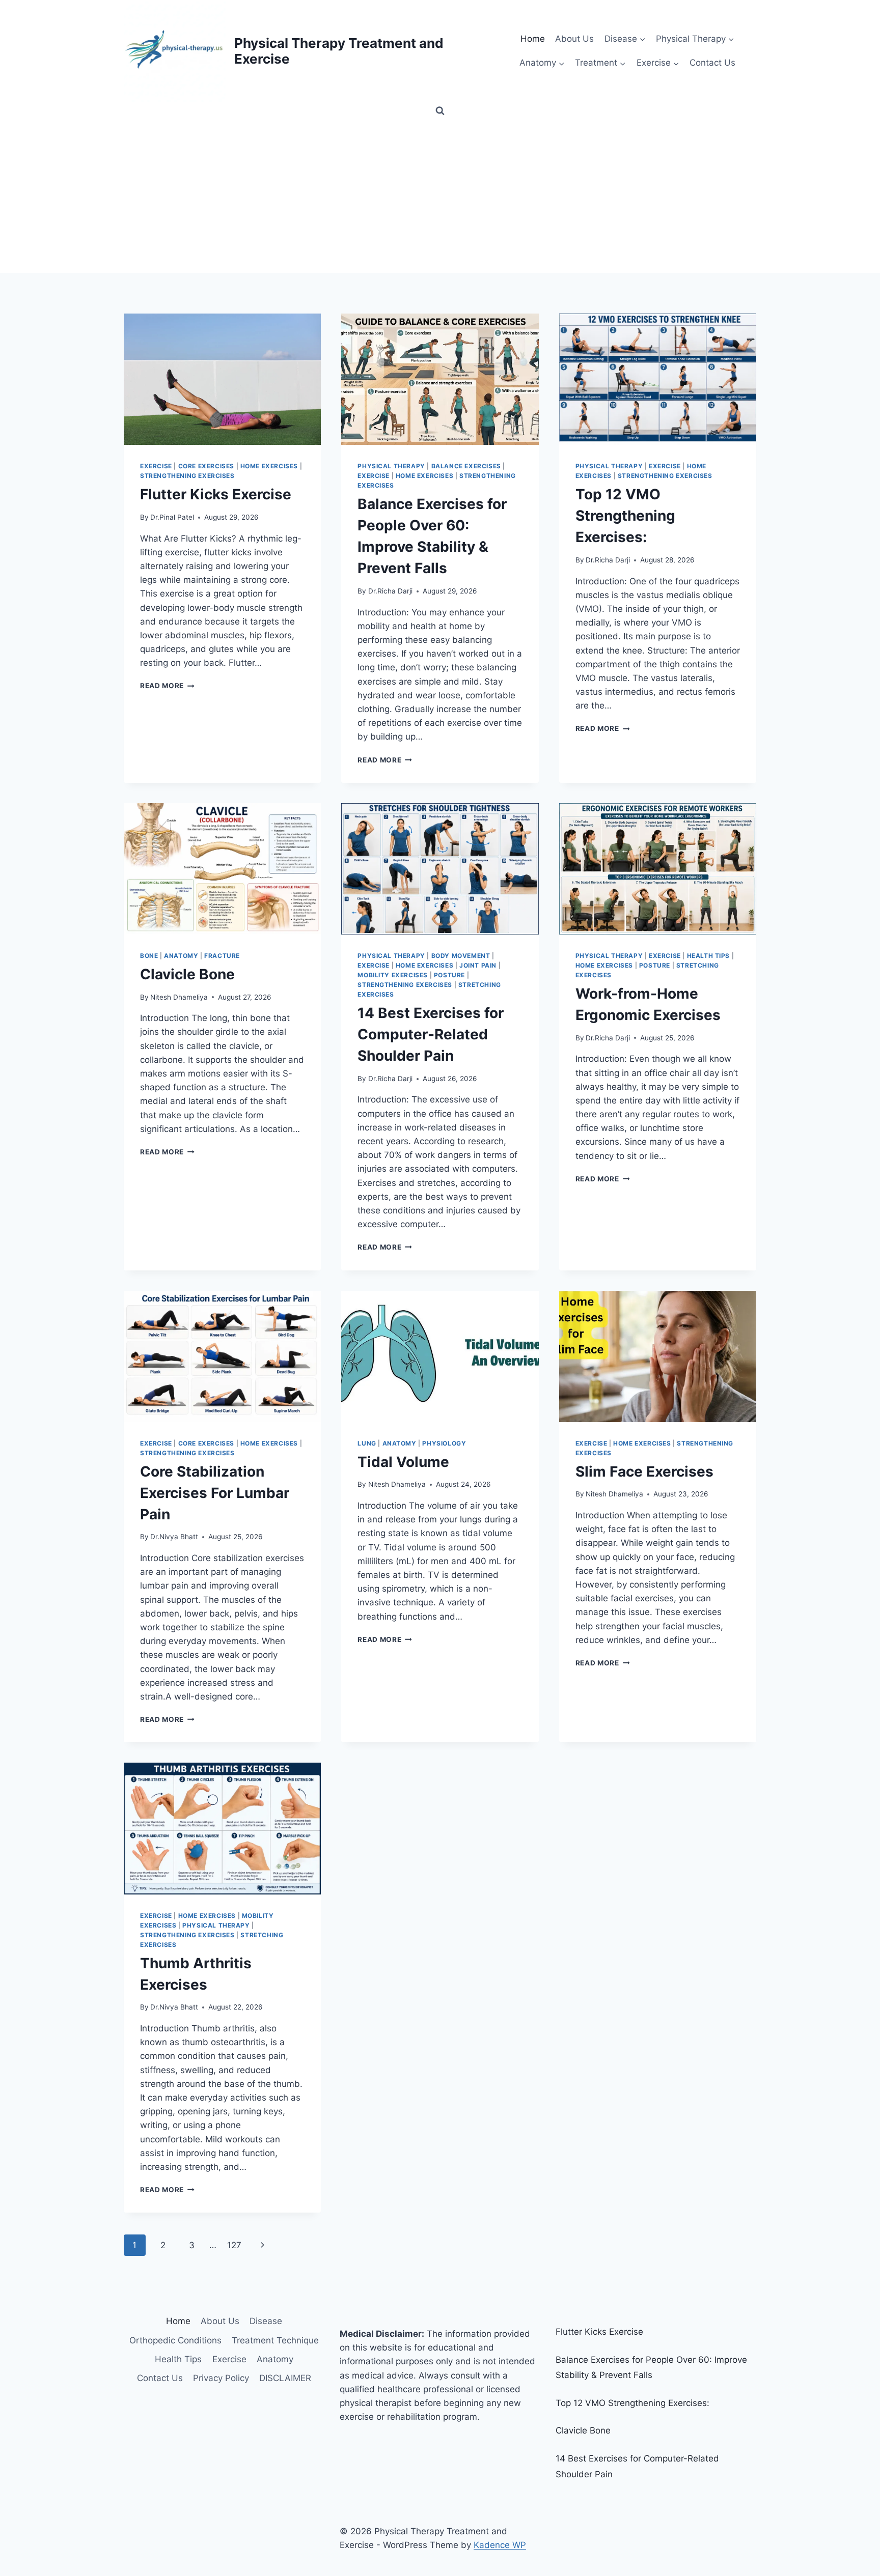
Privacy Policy (221, 2378)
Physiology (444, 1443)
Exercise (156, 466)
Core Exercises (206, 466)
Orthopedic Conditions (175, 2340)
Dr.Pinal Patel (172, 517)
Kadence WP (500, 2545)
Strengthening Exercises (187, 476)
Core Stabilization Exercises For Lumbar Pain (215, 1493)
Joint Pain (478, 965)
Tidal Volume (403, 1462)
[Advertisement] (440, 196)
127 (234, 2245)
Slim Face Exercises (644, 1471)
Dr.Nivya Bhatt (174, 1537)
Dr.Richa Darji (390, 591)
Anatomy (181, 956)
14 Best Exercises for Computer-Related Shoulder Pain (431, 1034)
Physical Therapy (391, 466)
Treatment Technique (275, 2340)
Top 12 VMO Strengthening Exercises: (625, 516)
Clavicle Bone (187, 974)
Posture (449, 975)
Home (533, 39)
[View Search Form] (440, 111)
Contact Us (712, 63)
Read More (167, 686)
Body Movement (461, 956)
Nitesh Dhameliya (179, 997)
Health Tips (709, 956)
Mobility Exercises (393, 975)
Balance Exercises (466, 466)
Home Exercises (269, 466)
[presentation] (222, 379)
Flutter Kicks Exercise (216, 494)
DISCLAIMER (285, 2378)
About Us (574, 39)
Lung (367, 1443)
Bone (149, 956)
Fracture (222, 956)
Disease (266, 2321)
